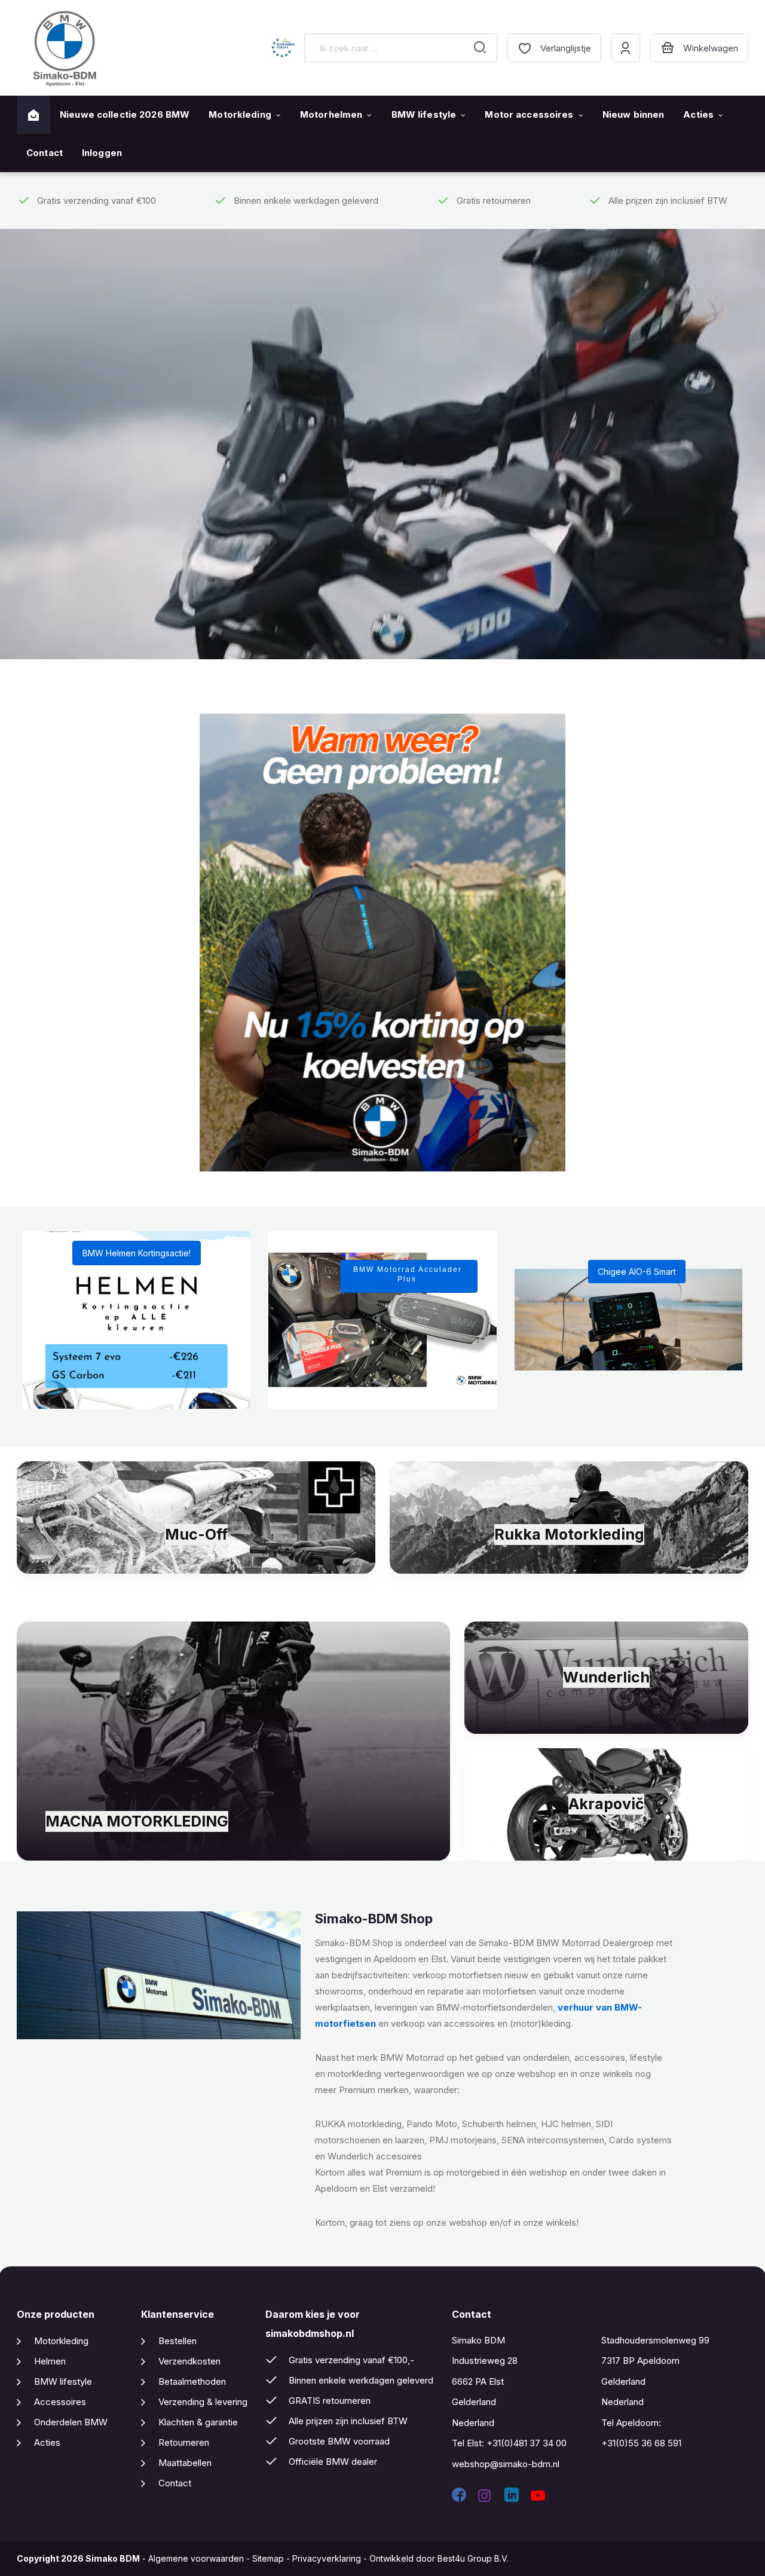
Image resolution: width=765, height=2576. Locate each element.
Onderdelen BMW (71, 2422)
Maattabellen (185, 2463)
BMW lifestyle (424, 114)
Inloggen (102, 153)
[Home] (33, 115)
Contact (45, 153)
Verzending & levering (203, 2402)
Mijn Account (626, 48)
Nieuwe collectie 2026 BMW (125, 114)
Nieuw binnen (634, 114)
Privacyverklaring (327, 2558)
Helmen (50, 2361)
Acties (698, 114)
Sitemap (268, 2558)
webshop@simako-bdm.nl (506, 2464)
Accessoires (60, 2402)
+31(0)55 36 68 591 (641, 2443)
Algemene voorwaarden (196, 2558)
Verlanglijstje (566, 48)
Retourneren (184, 2442)
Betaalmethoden (192, 2381)
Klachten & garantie (198, 2422)
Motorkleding (240, 114)
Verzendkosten (189, 2361)
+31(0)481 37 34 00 (527, 2443)
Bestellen (178, 2341)
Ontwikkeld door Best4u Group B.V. (439, 2558)
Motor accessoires (529, 114)
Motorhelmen (331, 114)
